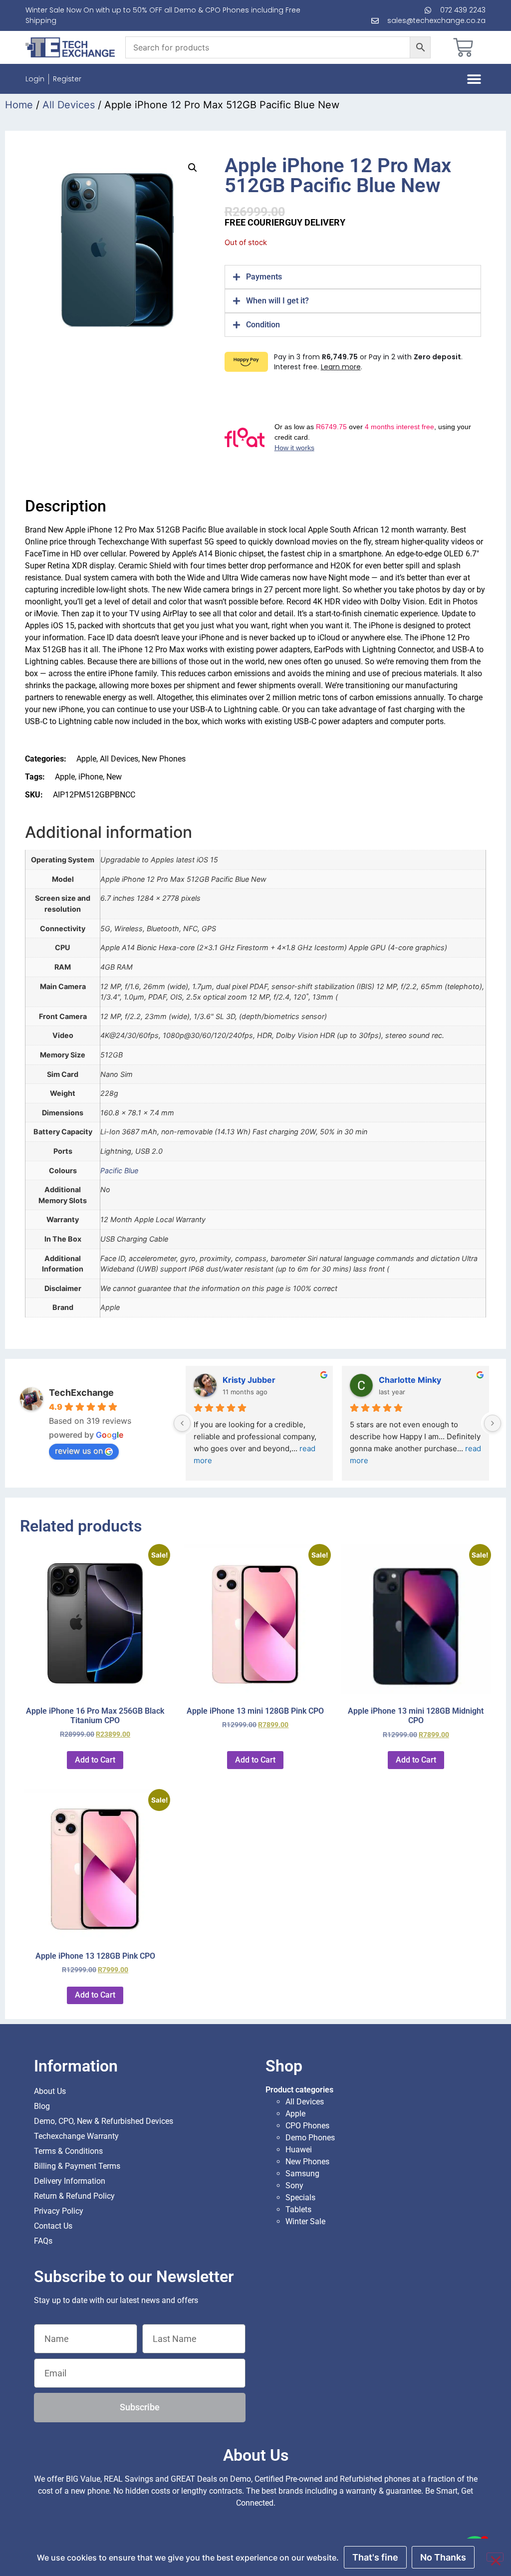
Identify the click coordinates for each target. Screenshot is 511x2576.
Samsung (302, 2174)
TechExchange (81, 1393)
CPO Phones (307, 2126)
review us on (79, 1451)
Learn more (341, 367)
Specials (300, 2197)
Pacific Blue (119, 1170)
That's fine (375, 2557)
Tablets (298, 2209)
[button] (474, 79)
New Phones (164, 759)
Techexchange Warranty (76, 2136)
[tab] (353, 277)
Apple (86, 759)
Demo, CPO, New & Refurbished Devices (104, 2121)
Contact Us (53, 2226)
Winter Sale (305, 2221)
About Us (50, 2091)
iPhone (91, 777)
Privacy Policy (59, 2211)
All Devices (69, 105)
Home (19, 105)
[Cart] (463, 47)
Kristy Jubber (249, 1380)
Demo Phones (310, 2138)
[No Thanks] (495, 2557)
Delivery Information (70, 2181)
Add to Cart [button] (95, 1760)
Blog (42, 2106)
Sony (294, 2186)
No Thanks (443, 2557)
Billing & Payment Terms (77, 2166)
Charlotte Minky (410, 1380)
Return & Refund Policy (74, 2196)
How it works (294, 448)
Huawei (299, 2150)
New (114, 777)
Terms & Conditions (68, 2151)
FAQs (43, 2241)
